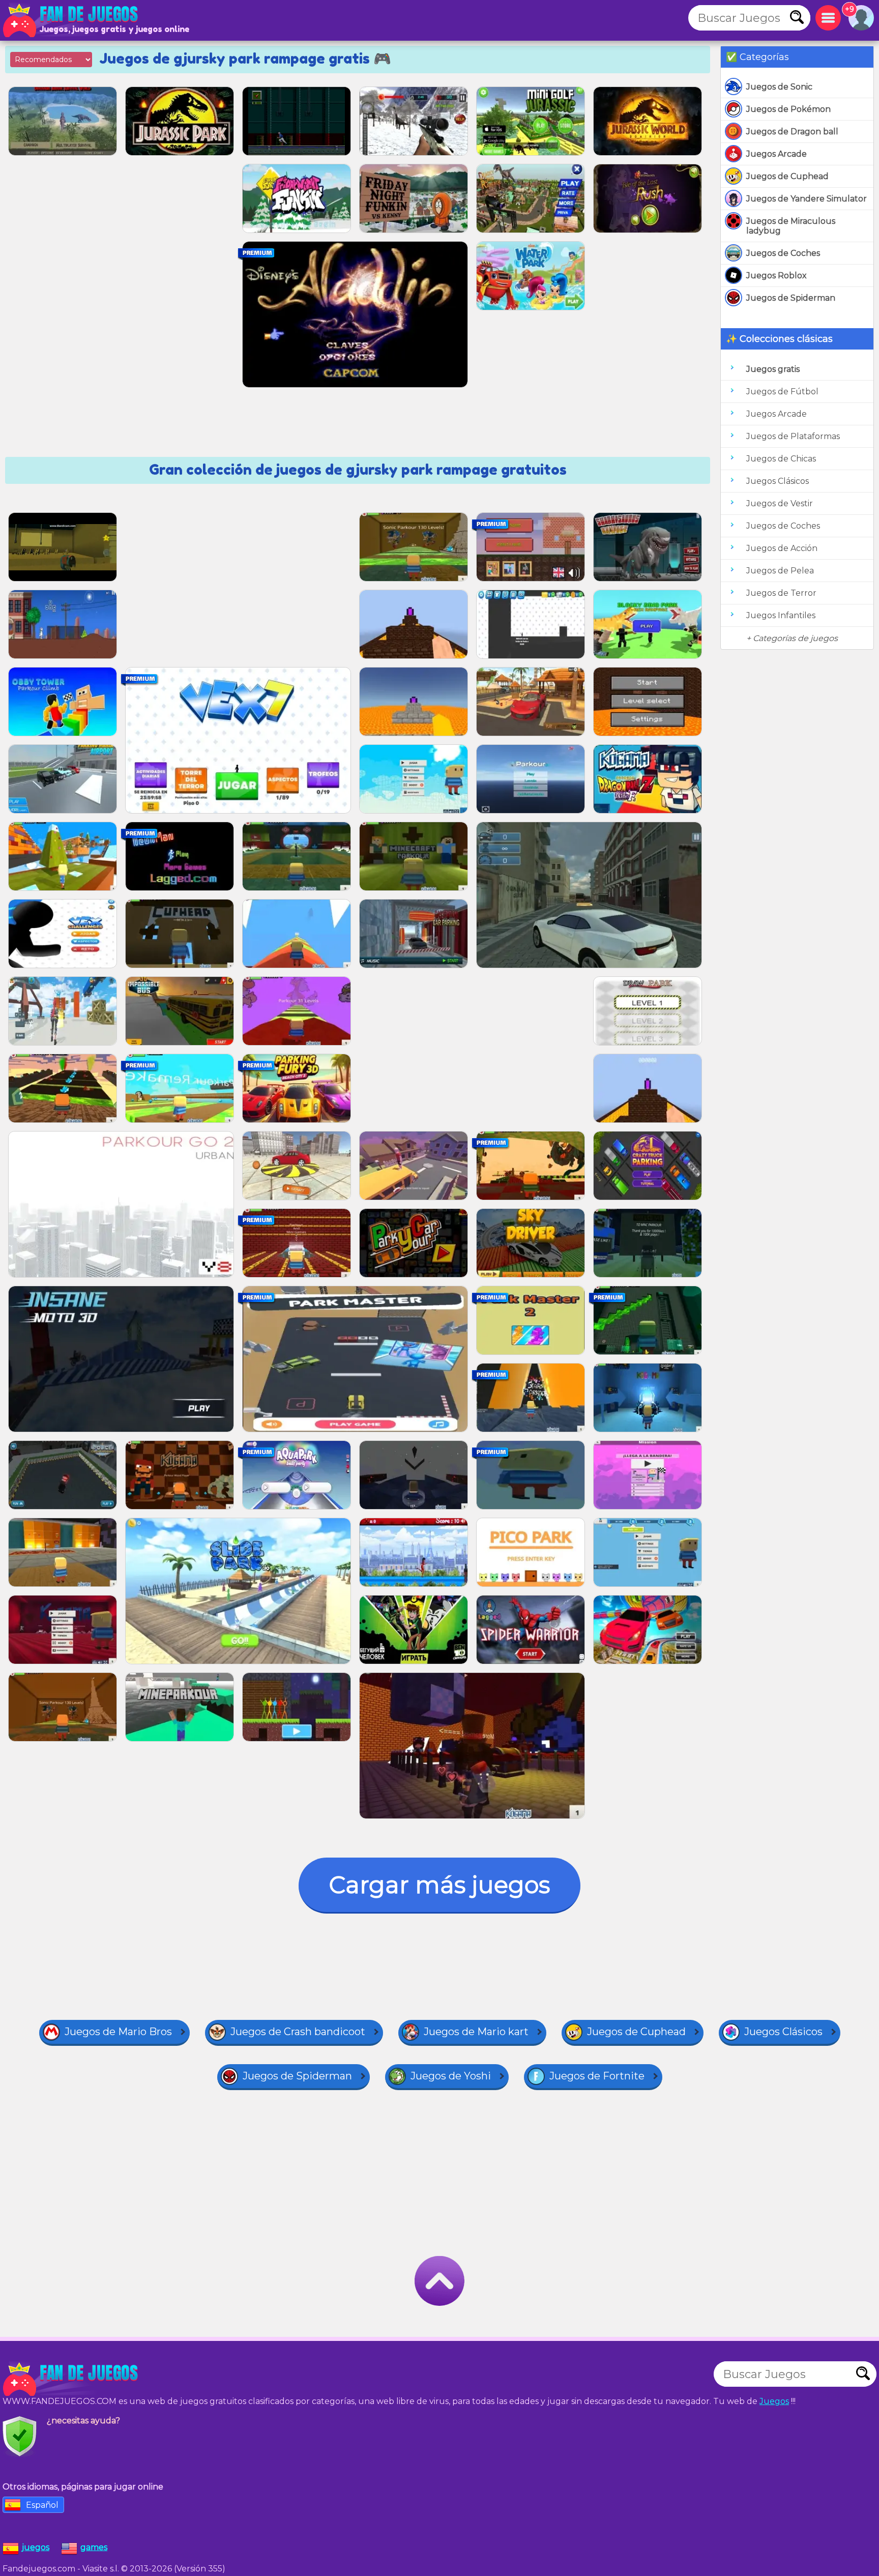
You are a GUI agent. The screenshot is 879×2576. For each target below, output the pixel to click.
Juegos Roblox (777, 276)
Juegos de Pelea (780, 571)
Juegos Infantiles (781, 615)
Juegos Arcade (777, 154)
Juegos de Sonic (779, 87)
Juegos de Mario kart (476, 2032)
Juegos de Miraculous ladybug (791, 226)
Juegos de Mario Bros (118, 2032)
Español (42, 2505)
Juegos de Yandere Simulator (807, 199)
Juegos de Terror (781, 593)
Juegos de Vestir (780, 503)
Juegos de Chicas (781, 459)
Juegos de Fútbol (782, 392)
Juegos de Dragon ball (792, 132)
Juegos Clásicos (778, 481)
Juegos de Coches (783, 253)
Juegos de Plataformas (793, 436)
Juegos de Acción (782, 548)
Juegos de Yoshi (451, 2076)
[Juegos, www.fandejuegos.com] (71, 20)
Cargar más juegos (439, 1885)
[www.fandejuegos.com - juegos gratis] (71, 2379)
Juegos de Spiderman (791, 298)
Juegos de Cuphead (787, 176)
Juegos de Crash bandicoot (298, 2032)
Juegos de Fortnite (597, 2076)
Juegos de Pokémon (788, 109)
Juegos (774, 2401)
